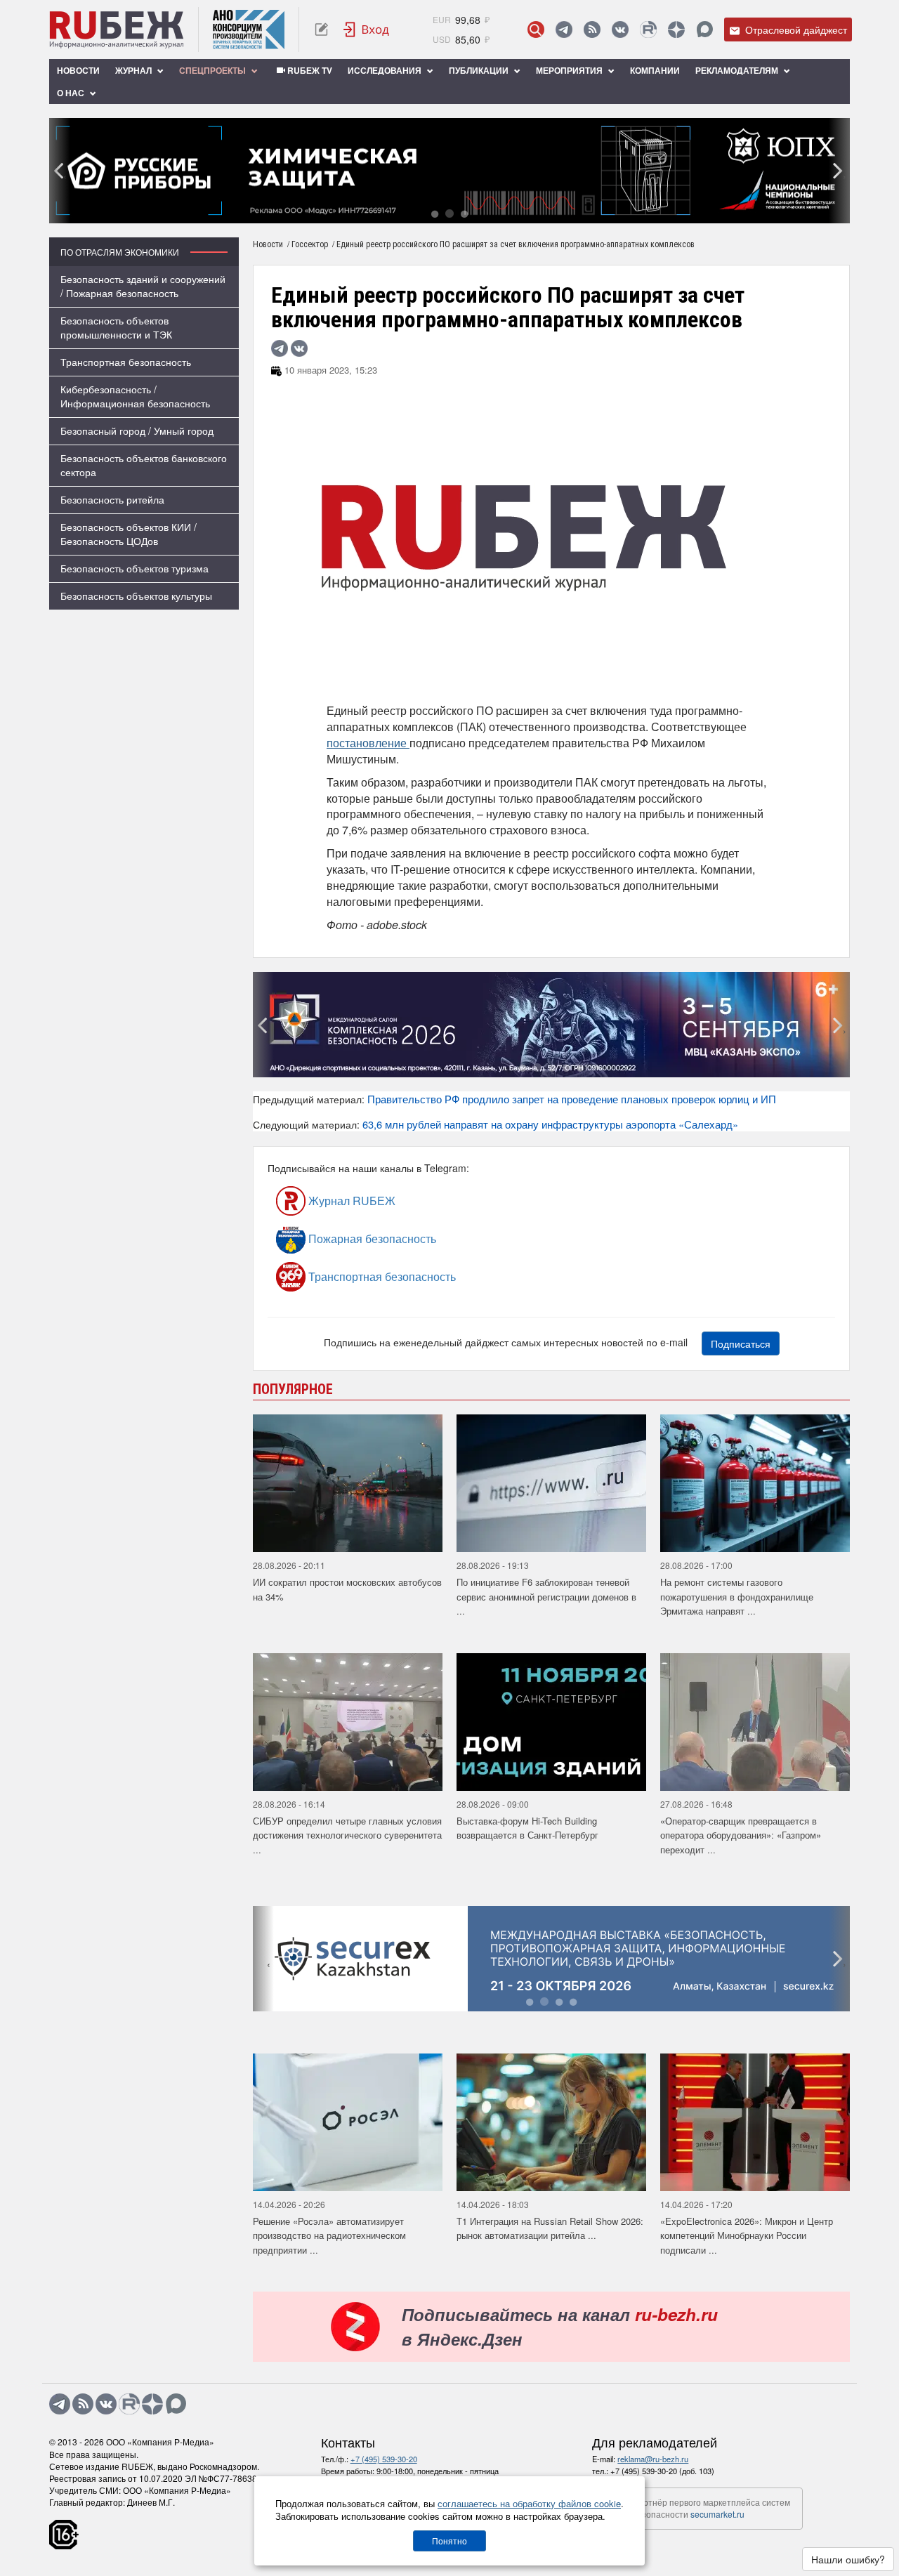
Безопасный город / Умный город (137, 431)
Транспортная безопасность (126, 362)
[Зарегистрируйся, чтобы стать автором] (321, 29)
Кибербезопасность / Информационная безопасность (135, 396)
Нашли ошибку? (848, 2559)
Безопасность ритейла (112, 499)
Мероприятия (570, 70)
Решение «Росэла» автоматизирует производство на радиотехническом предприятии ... (329, 2235)
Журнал (134, 70)
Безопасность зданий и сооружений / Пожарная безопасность (143, 286)
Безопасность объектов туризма (134, 568)
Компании (655, 70)
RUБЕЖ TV (309, 70)
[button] (435, 213)
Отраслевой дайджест (795, 29)
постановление (368, 743)
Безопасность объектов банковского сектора (144, 465)
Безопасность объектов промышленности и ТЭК (116, 327)
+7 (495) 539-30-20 (384, 2459)
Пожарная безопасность (371, 1238)
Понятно (449, 2541)
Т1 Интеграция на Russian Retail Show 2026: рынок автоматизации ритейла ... (550, 2228)
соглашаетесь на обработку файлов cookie (529, 2503)
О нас (72, 93)
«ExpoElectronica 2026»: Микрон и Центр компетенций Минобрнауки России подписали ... (747, 2235)
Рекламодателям (738, 70)
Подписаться (741, 1343)
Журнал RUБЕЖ (350, 1201)
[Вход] (367, 29)
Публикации (480, 70)
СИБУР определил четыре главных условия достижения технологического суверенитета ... (347, 1835)
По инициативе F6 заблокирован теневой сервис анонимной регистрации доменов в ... (546, 1596)
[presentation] (60, 171)
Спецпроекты (214, 70)
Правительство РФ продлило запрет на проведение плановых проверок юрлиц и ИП (572, 1099)
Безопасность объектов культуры (136, 596)
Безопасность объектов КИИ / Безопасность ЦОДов (129, 534)
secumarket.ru (717, 2514)
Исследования (386, 70)
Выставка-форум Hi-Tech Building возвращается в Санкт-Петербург (527, 1828)
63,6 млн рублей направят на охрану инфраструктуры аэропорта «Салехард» (550, 1124)
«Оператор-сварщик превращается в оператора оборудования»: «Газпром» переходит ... (741, 1835)
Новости (78, 70)
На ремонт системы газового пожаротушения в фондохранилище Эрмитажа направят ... (737, 1596)
